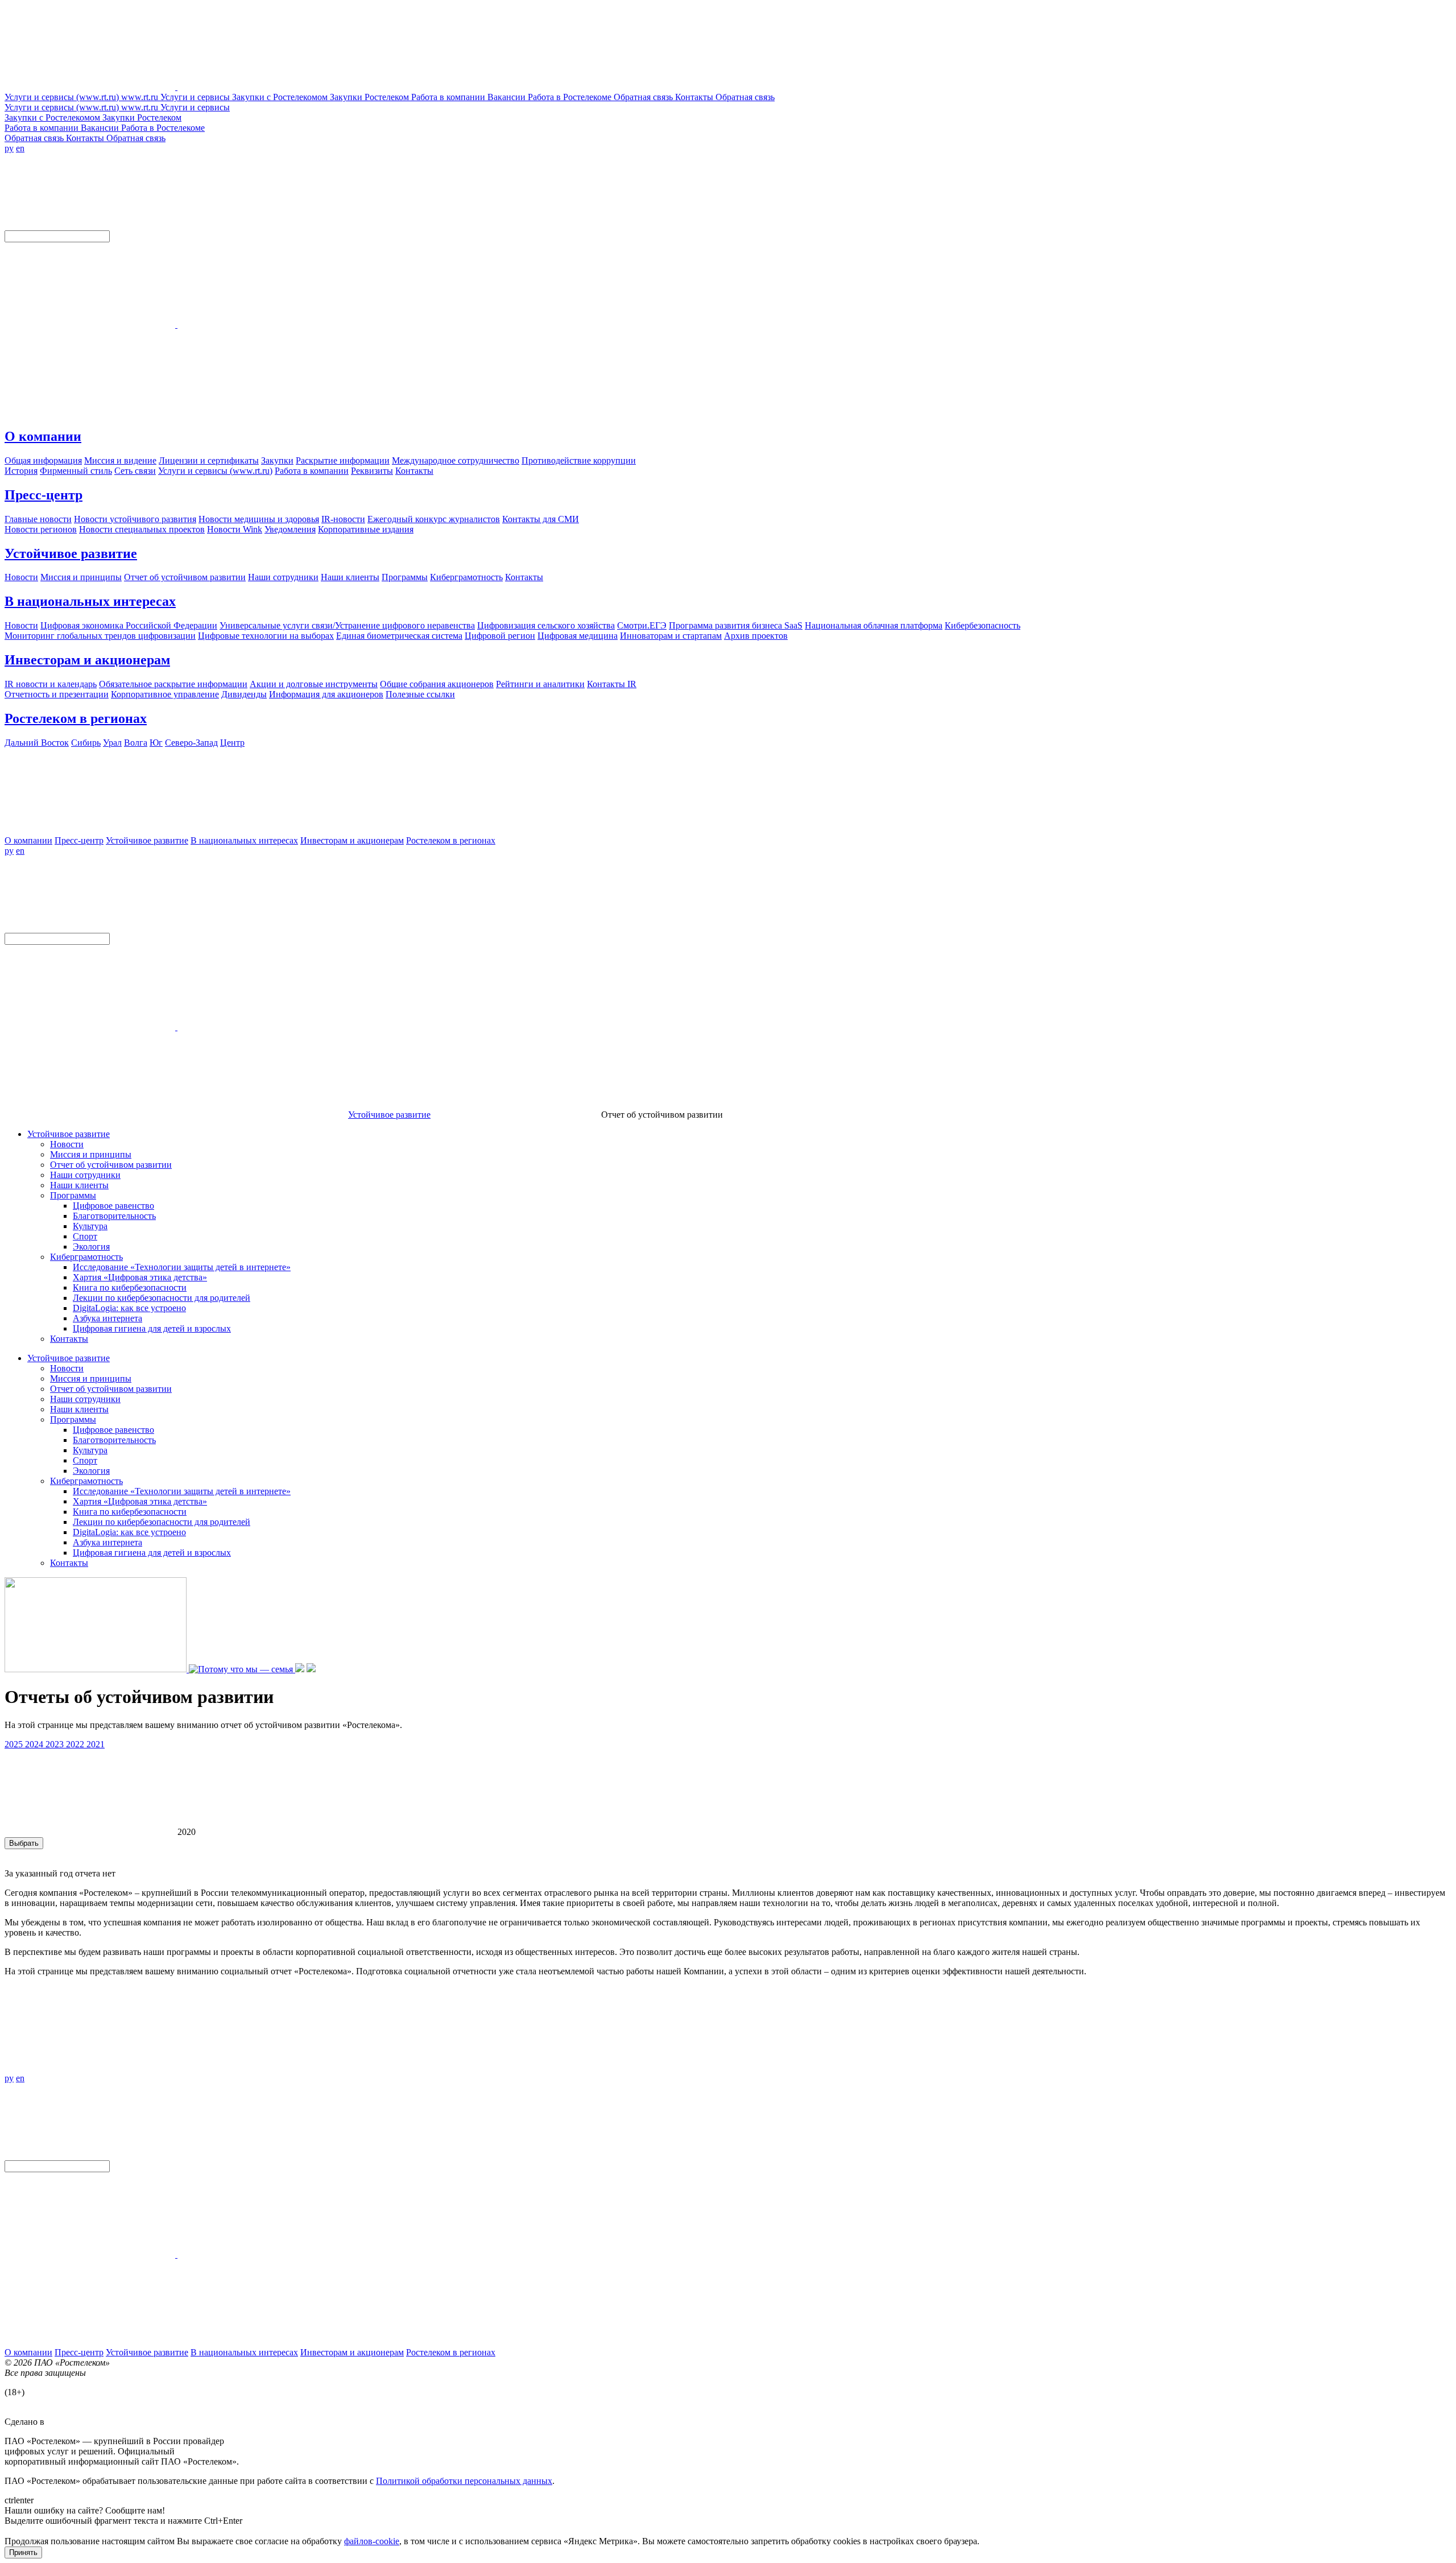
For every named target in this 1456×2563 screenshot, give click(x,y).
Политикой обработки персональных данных (464, 2481)
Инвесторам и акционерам (87, 660)
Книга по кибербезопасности (130, 1287)
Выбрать (24, 1843)
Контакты (69, 1339)
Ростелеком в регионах (76, 718)
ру (9, 148)
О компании (43, 436)
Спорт (85, 1236)
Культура (90, 1226)
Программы (73, 1195)
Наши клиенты (79, 1185)
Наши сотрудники (85, 1175)
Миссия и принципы (91, 1154)
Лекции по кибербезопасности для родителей (162, 1298)
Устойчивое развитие (71, 553)
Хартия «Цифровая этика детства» (140, 1277)
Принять (23, 2552)
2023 (56, 1744)
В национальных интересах (90, 601)
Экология (91, 1247)
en (20, 148)
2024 (35, 1744)
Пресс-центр (44, 495)
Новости (67, 1144)
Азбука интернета (107, 1318)
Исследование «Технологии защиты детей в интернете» (182, 1267)
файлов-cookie (372, 2541)
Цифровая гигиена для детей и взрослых (152, 1328)
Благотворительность (114, 1216)
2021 (96, 1744)
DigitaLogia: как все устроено (129, 1308)
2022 (76, 1744)
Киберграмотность (86, 1257)
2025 (15, 1744)
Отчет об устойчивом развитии (111, 1165)
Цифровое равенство (113, 1206)
